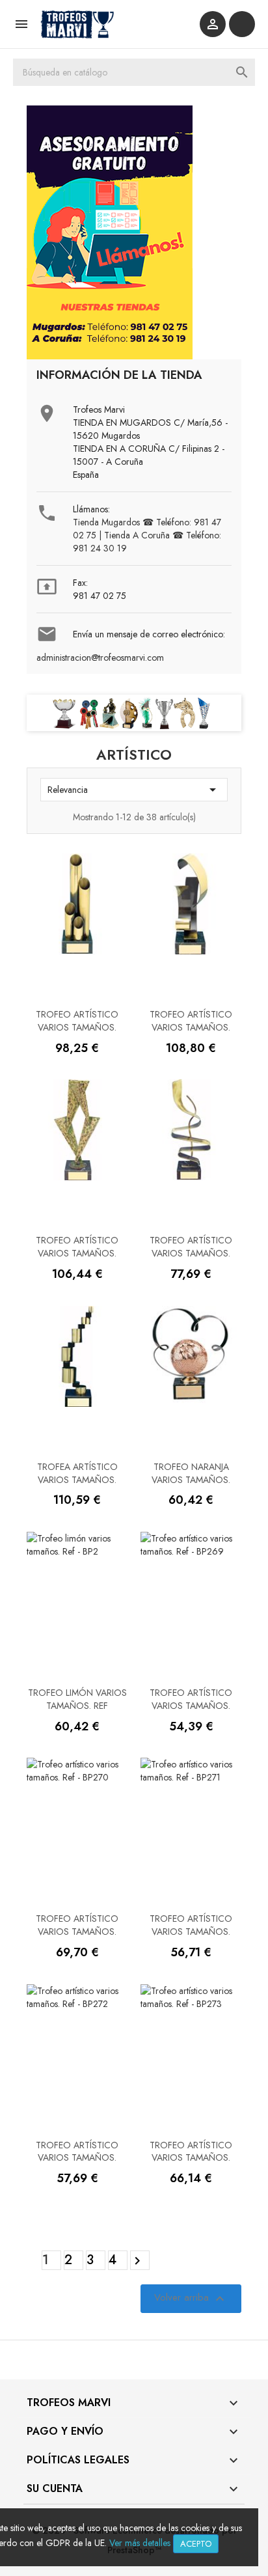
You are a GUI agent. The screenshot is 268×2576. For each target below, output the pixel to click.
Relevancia (134, 790)
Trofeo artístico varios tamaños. (77, 1021)
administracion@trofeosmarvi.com (100, 658)
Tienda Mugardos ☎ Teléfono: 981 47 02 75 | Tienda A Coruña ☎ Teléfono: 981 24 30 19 (147, 535)
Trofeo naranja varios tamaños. (191, 1473)
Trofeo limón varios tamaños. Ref (77, 1699)
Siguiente (137, 2261)
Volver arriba (191, 2298)
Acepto (196, 2544)
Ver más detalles (140, 2543)
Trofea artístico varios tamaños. (77, 1473)
